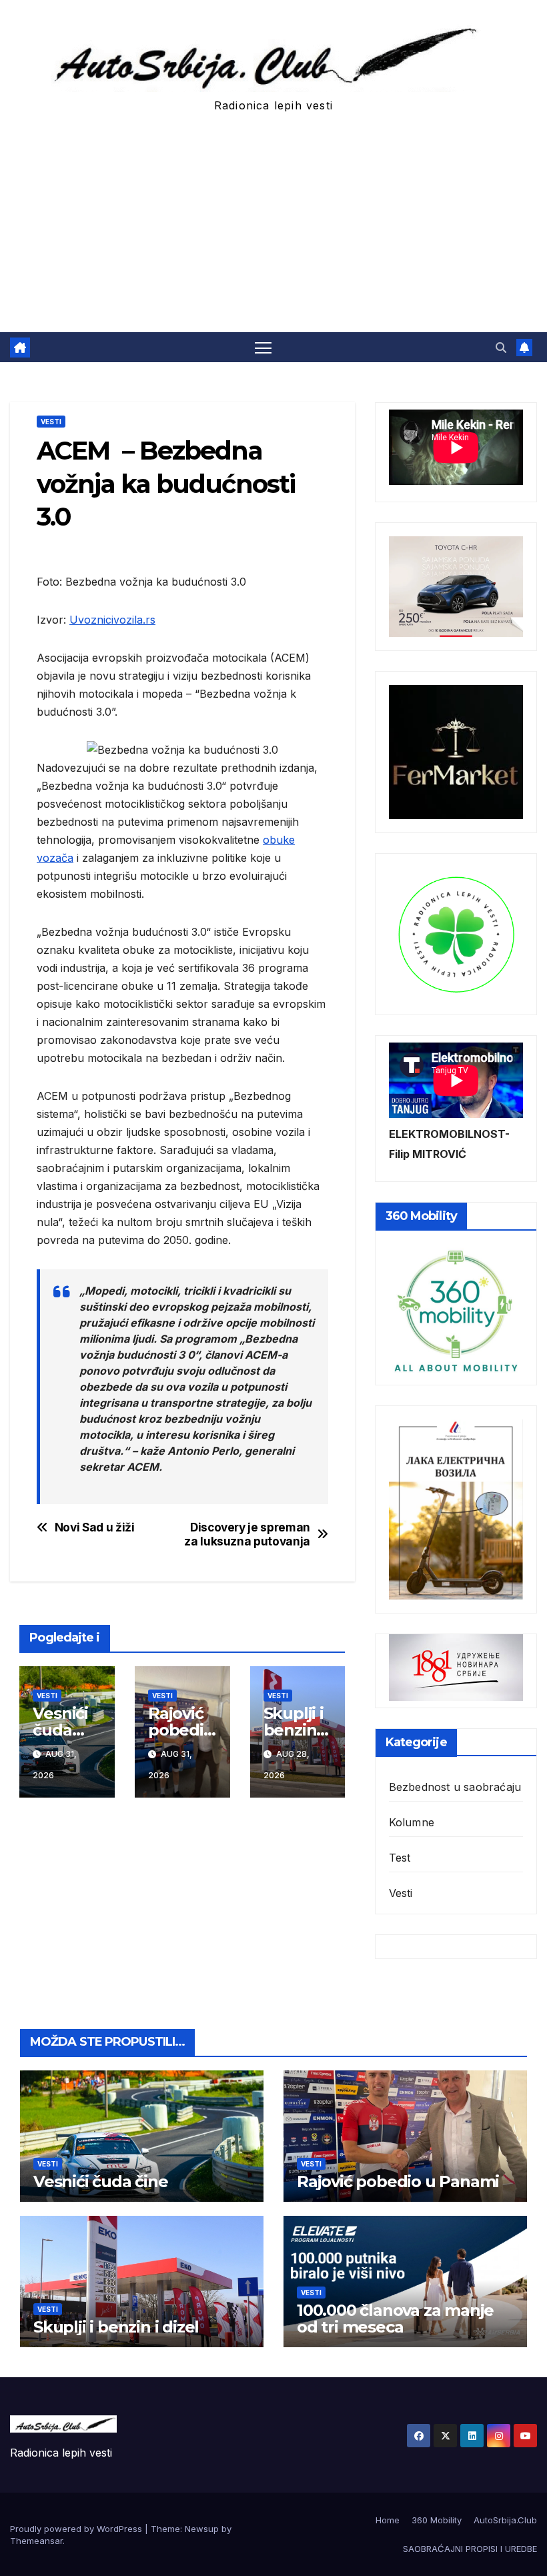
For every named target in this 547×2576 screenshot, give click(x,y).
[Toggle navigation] (263, 347)
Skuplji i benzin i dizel (294, 1730)
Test (400, 1858)
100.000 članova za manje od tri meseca (395, 2319)
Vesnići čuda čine (60, 1730)
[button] (501, 348)
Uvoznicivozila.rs (112, 620)
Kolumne (412, 1822)
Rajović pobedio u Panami (398, 2181)
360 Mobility (437, 2520)
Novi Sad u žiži (95, 1527)
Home (388, 2520)
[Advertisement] (273, 232)
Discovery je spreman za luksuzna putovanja (247, 1534)
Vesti (51, 422)
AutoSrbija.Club (505, 2520)
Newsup (202, 2529)
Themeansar (36, 2541)
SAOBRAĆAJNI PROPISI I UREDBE (470, 2549)
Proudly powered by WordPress (77, 2529)
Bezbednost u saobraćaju (455, 1787)
